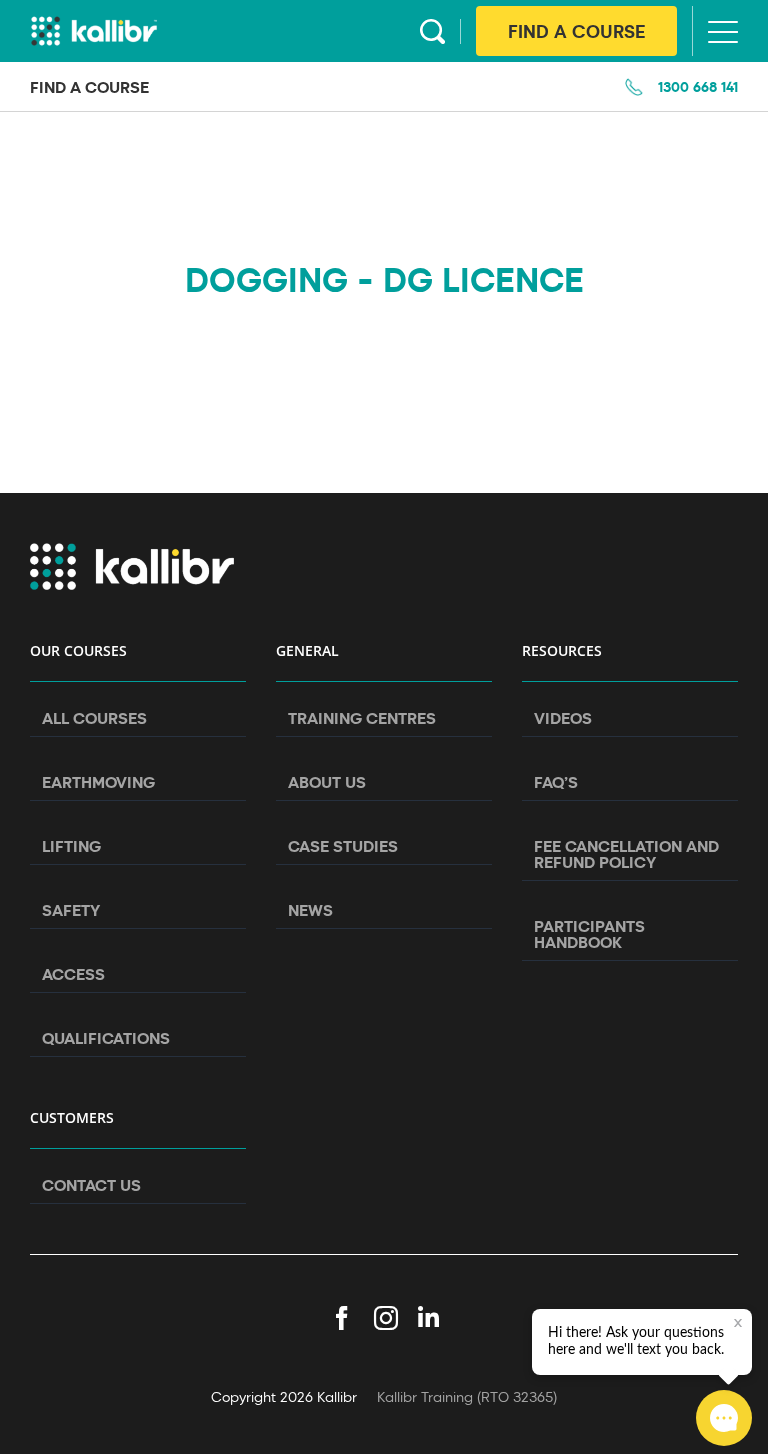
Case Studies (343, 846)
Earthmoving (98, 782)
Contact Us (91, 1185)
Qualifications (106, 1038)
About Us (327, 782)
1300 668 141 (698, 86)
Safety (71, 910)
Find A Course (576, 31)
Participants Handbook (589, 934)
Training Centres (362, 718)
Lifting (71, 846)
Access (73, 974)
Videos (563, 718)
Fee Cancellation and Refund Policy (626, 854)
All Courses (94, 718)
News (310, 910)
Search (432, 31)
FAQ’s (556, 782)
